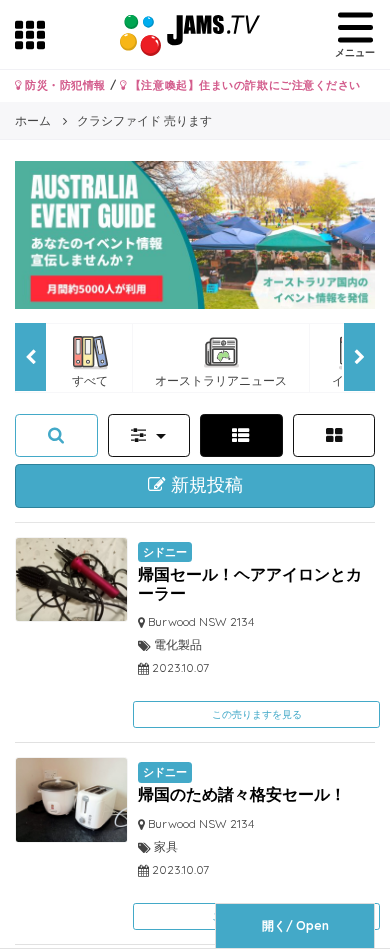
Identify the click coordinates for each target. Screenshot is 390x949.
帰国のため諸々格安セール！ (242, 794)
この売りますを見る (257, 714)
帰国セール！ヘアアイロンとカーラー (250, 583)
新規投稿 (204, 485)
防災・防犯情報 (64, 85)
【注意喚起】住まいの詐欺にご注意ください (243, 85)
